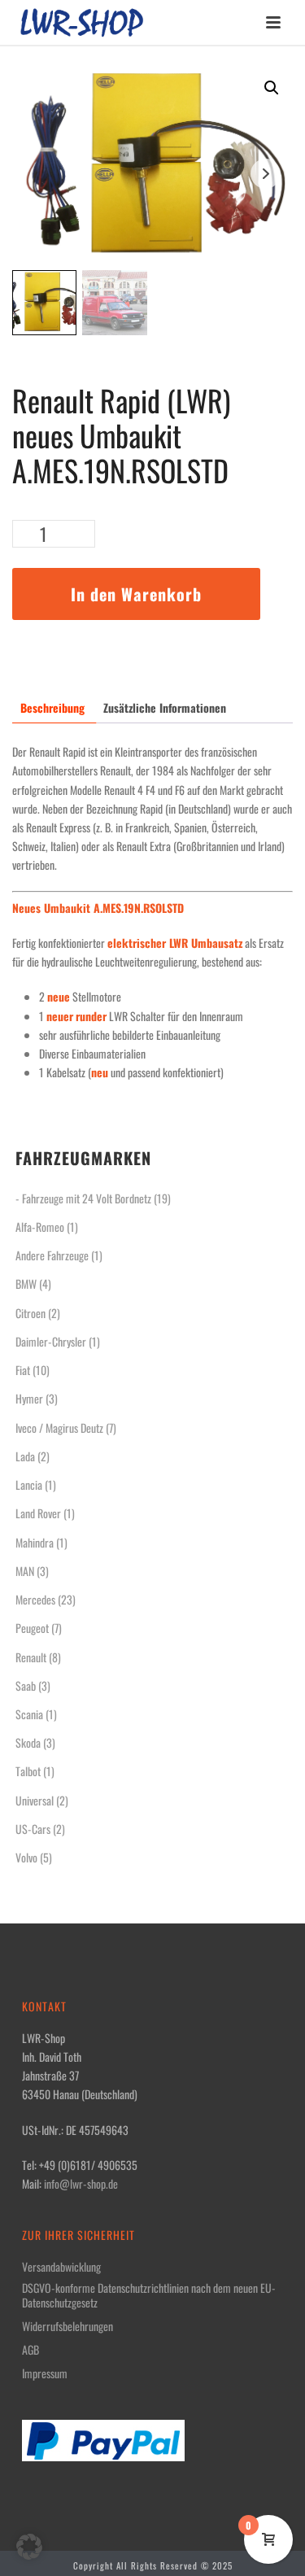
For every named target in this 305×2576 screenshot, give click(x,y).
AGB (30, 2350)
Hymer (29, 1398)
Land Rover (38, 1513)
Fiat (23, 1370)
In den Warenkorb (136, 594)
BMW (26, 1284)
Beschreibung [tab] (52, 707)
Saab (26, 1685)
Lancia (29, 1484)
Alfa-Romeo (40, 1227)
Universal (35, 1800)
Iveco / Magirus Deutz (59, 1428)
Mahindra (35, 1542)
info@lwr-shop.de (81, 2183)
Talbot (28, 1771)
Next (266, 174)
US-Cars (33, 1829)
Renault (31, 1657)
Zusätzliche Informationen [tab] (165, 707)
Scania (29, 1714)
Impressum (45, 2373)
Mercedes (35, 1599)
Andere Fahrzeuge (52, 1255)
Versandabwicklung (61, 2267)
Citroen (30, 1313)
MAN (25, 1571)
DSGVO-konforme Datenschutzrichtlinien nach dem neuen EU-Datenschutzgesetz (149, 2295)
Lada (25, 1456)
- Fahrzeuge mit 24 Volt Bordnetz (83, 1198)
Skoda (28, 1742)
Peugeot (32, 1628)
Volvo (26, 1857)
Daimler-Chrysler (51, 1341)
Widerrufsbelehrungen (68, 2326)
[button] (272, 88)
